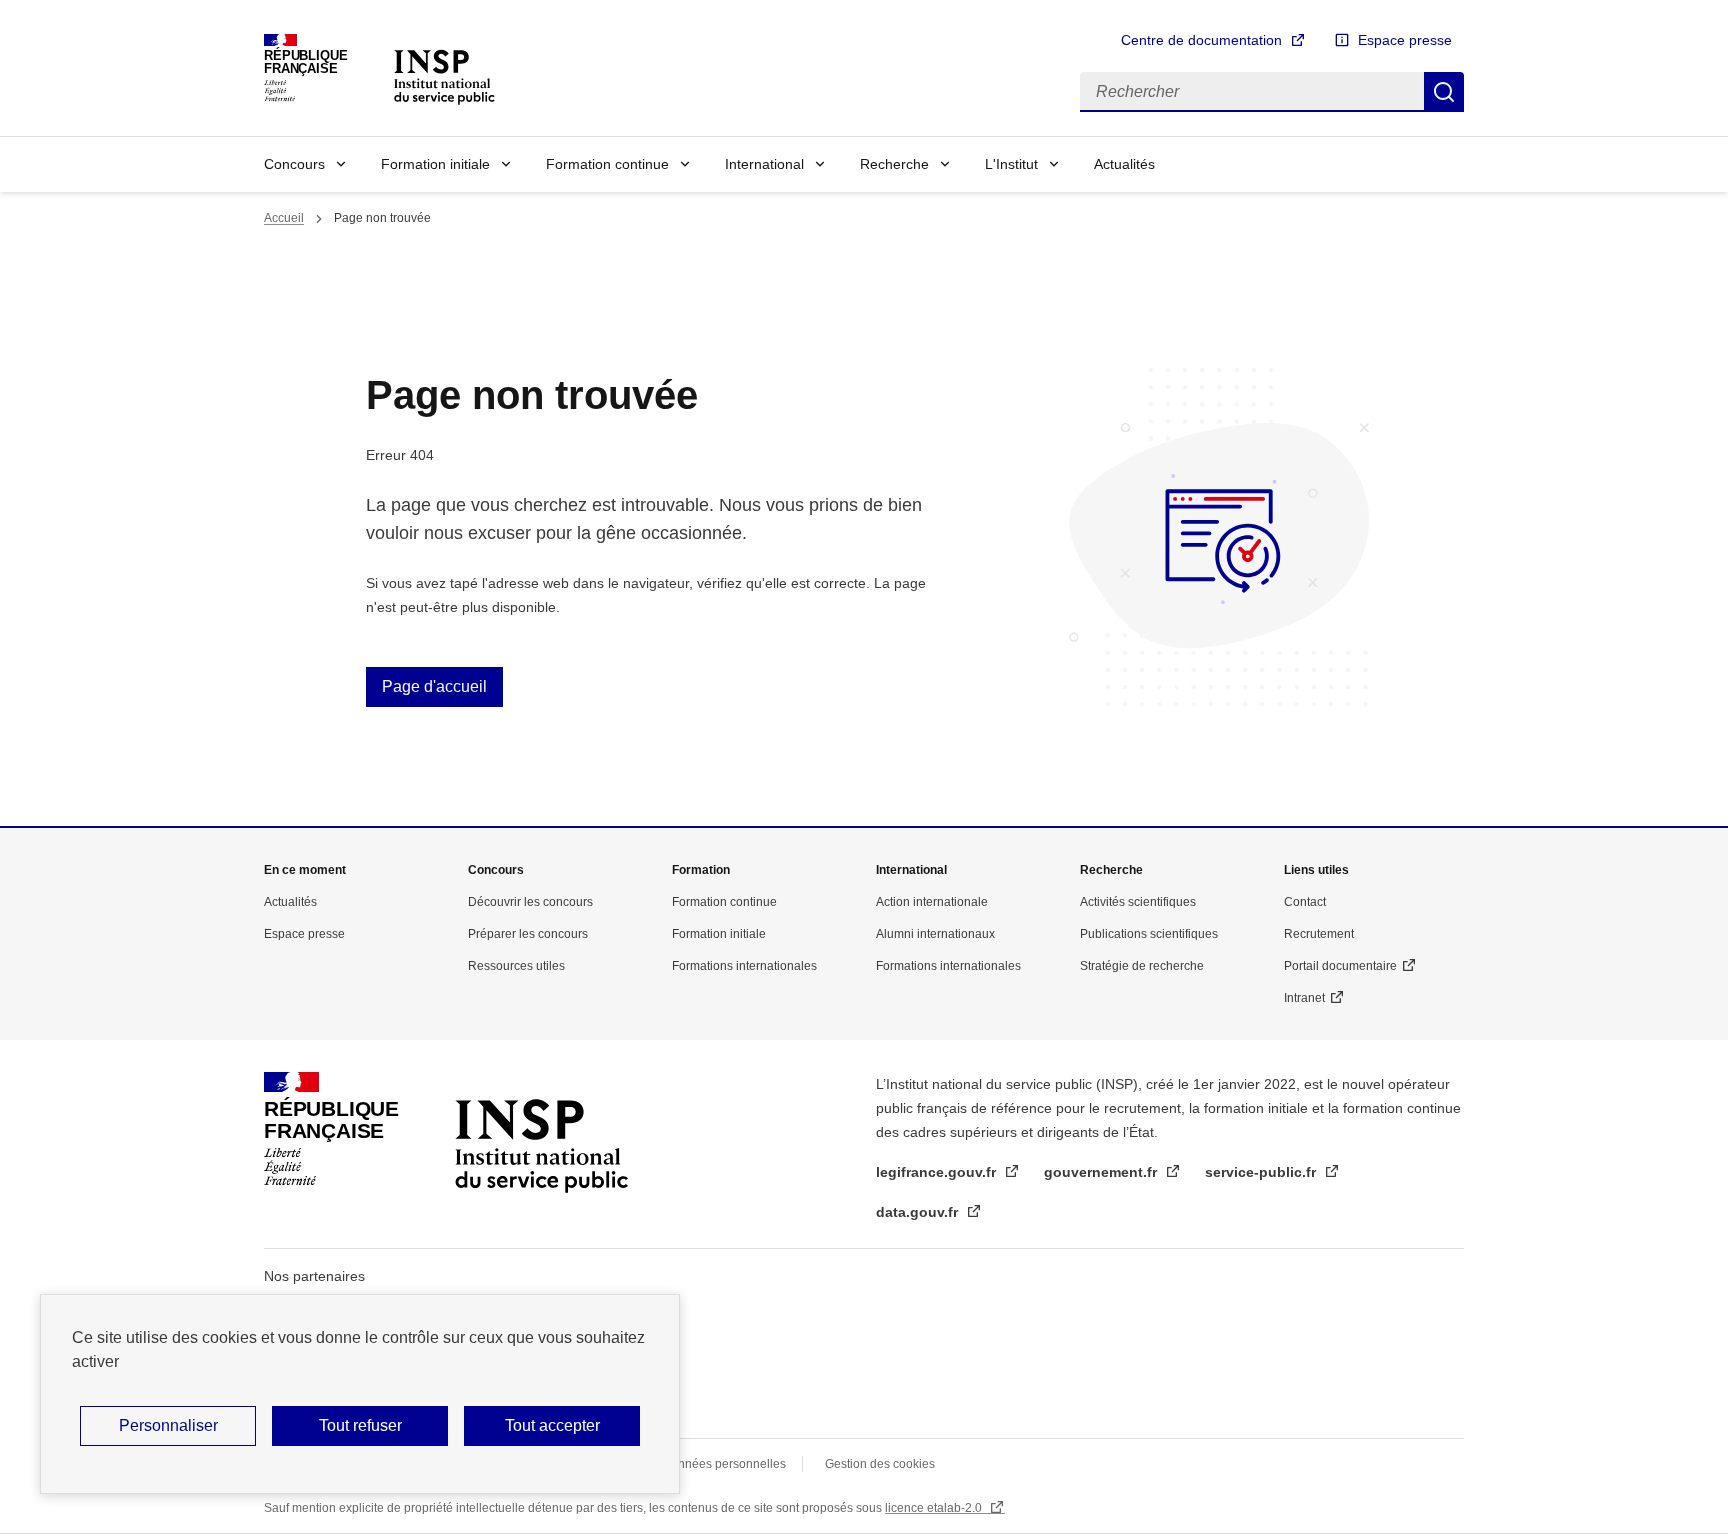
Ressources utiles (516, 966)
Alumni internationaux (935, 934)
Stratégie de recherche (1142, 966)
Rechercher (1444, 92)
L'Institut (1011, 164)
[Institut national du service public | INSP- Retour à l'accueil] (541, 1129)
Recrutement (1319, 934)
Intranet (1304, 998)
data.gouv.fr (919, 1212)
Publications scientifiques (1149, 934)
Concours (294, 164)
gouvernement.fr (1102, 1172)
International (764, 164)
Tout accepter (552, 1425)
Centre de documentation (1201, 40)
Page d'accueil (434, 686)
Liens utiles (1316, 870)
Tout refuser (360, 1425)
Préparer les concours (528, 934)
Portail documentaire (1340, 966)
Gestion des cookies (880, 1464)
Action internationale (932, 902)
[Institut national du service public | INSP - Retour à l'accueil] (444, 75)
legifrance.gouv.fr (938, 1172)
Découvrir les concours (530, 902)
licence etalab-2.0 (935, 1508)
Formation (701, 870)
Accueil (284, 218)
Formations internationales (744, 966)
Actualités (1124, 164)
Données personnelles (724, 1464)
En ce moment (305, 870)
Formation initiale (435, 164)
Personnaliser (168, 1425)
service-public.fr (1262, 1172)
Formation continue (607, 164)
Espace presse (1405, 40)
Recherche (894, 164)
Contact (1305, 902)
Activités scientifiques (1138, 902)
